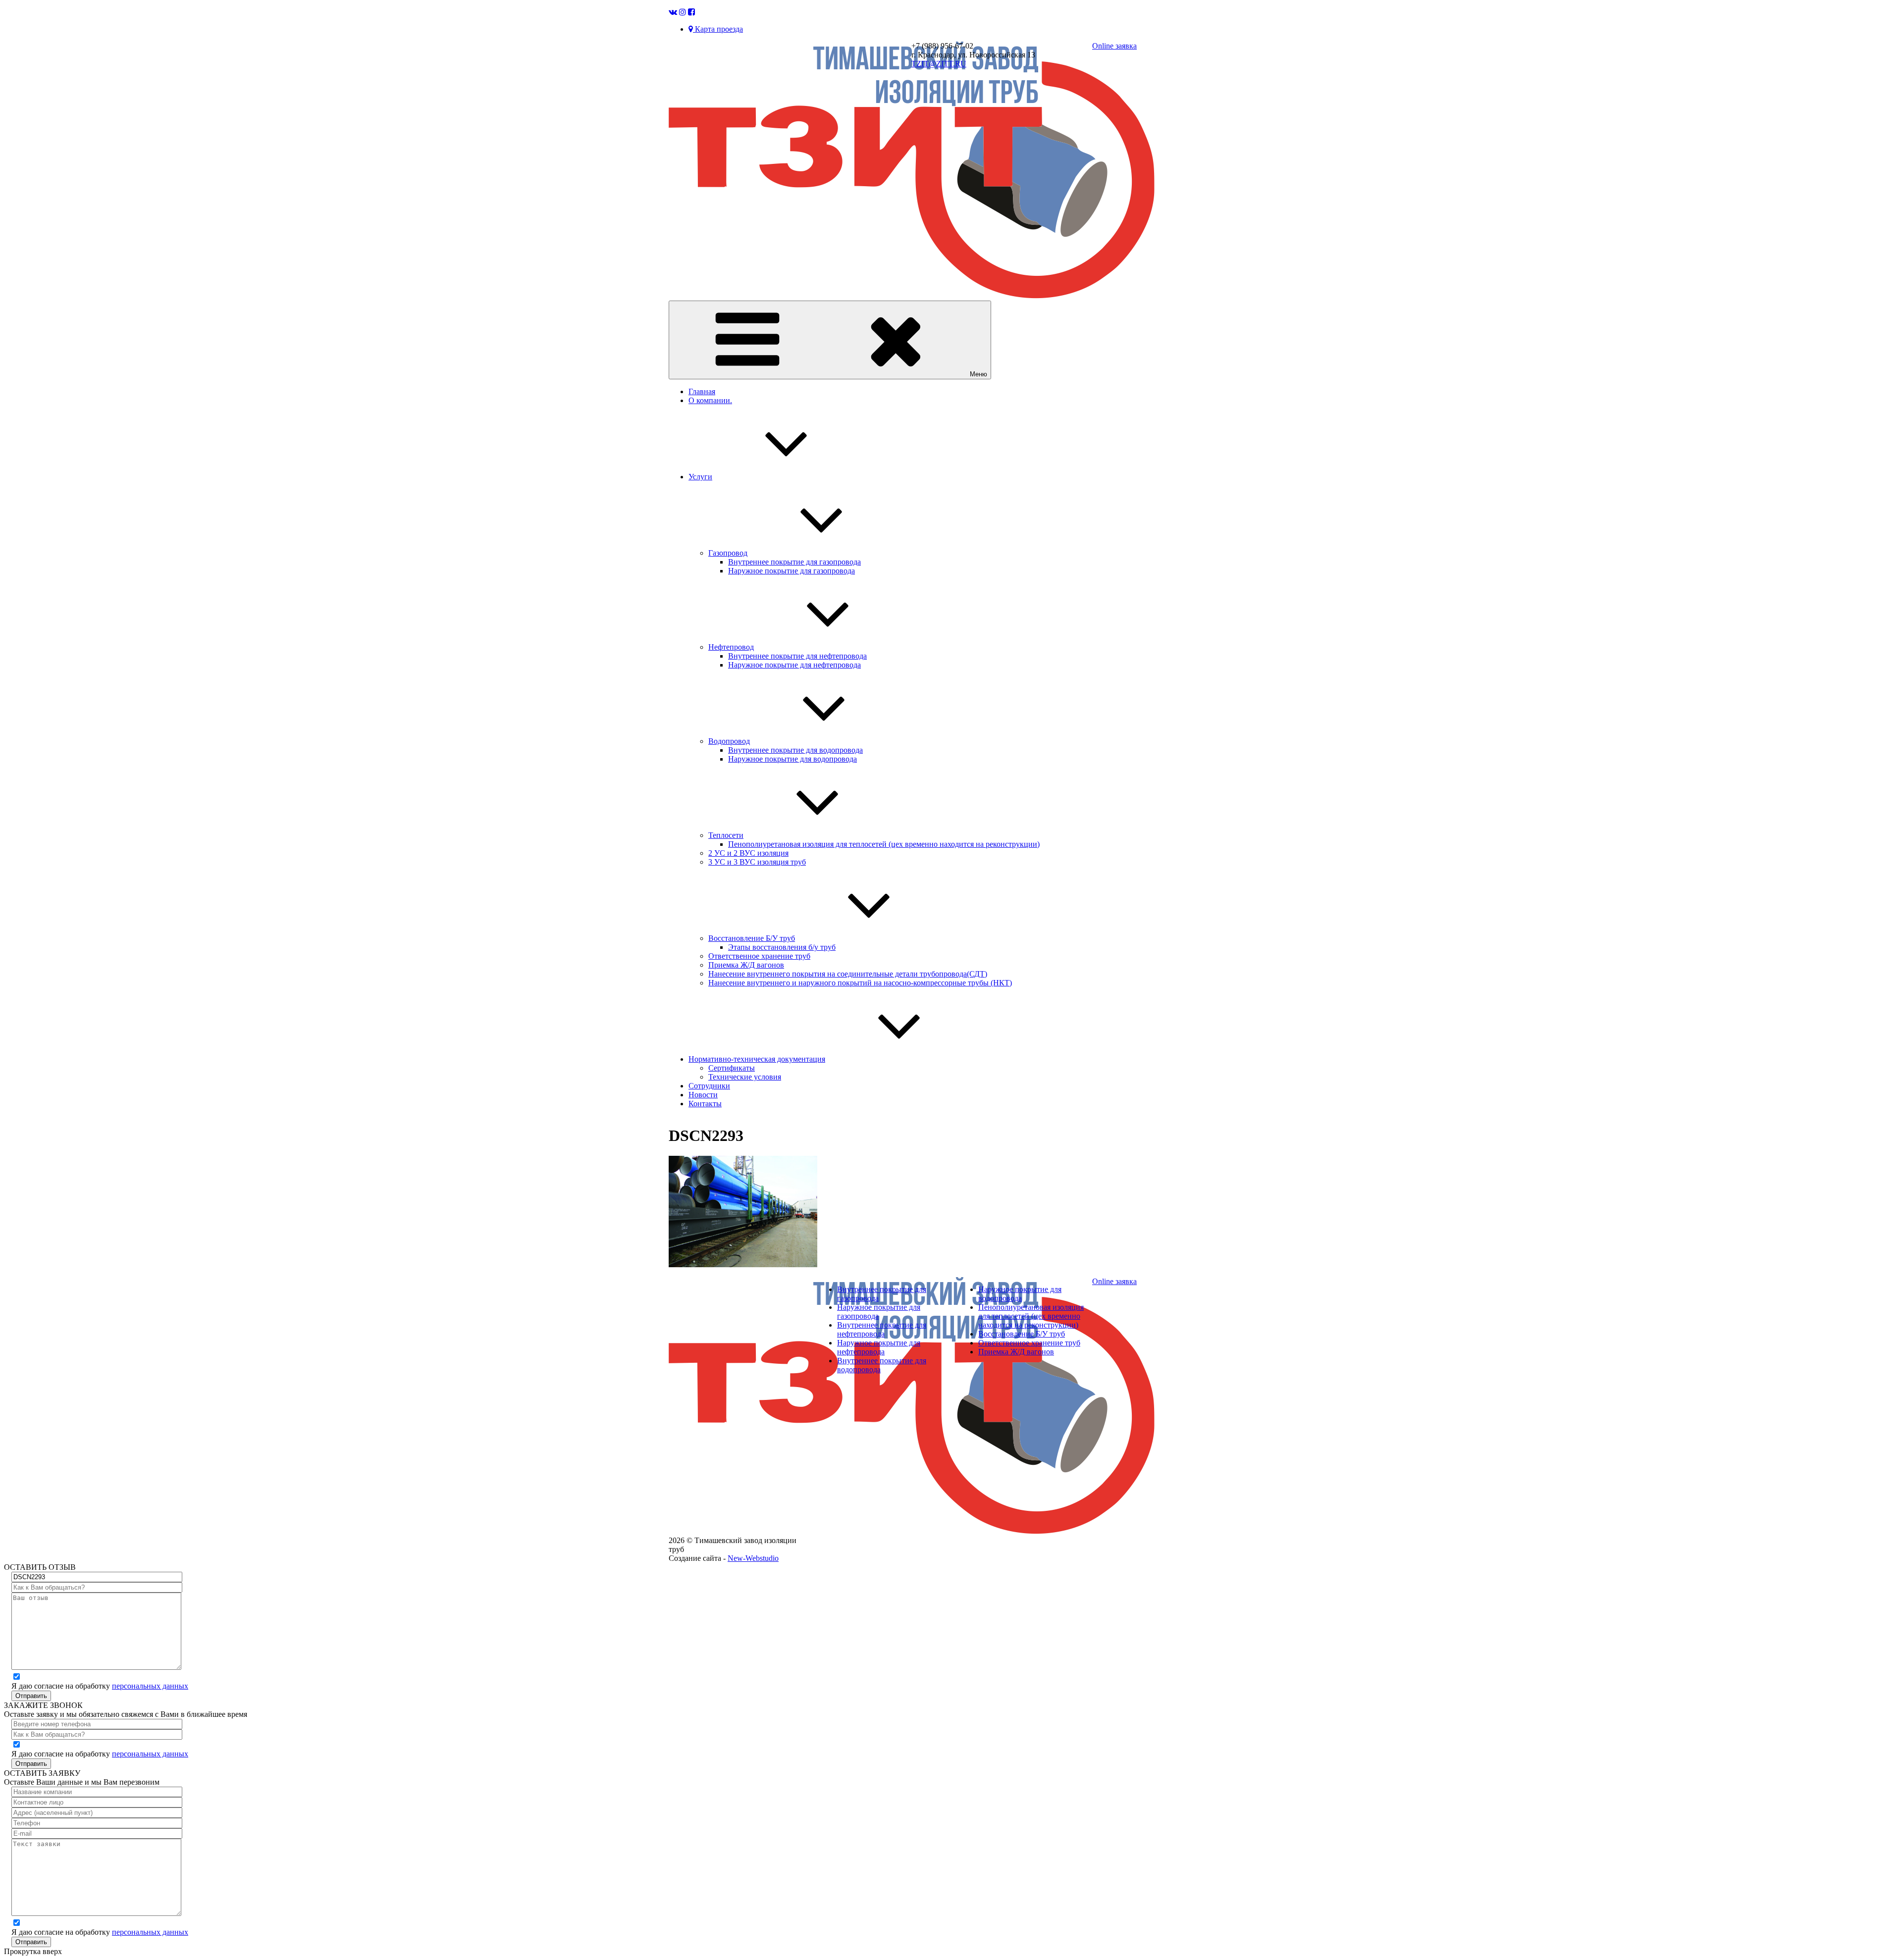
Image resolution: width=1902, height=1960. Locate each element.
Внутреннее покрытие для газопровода (794, 562)
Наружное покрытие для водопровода (792, 759)
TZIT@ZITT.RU (939, 64)
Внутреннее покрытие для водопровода (795, 750)
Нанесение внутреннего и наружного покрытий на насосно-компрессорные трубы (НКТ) (860, 983)
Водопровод (729, 741)
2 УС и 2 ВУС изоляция (748, 853)
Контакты (705, 1104)
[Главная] (912, 296)
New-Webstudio (753, 1558)
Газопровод (728, 553)
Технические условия (745, 1077)
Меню (978, 374)
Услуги (700, 477)
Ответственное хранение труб (759, 956)
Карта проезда (718, 29)
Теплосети (726, 835)
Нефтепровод (731, 647)
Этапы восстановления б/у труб (782, 947)
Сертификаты (732, 1068)
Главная (702, 391)
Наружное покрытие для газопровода (792, 571)
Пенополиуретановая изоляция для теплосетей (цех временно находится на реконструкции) (884, 844)
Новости (703, 1095)
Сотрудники (709, 1086)
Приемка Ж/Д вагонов (746, 965)
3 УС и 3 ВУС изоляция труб (757, 862)
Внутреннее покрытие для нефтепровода (797, 656)
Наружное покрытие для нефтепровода (794, 665)
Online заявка (1114, 46)
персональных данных (150, 1686)
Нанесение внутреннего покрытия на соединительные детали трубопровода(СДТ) (848, 974)
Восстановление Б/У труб (752, 938)
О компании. (710, 400)
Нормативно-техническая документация (757, 1059)
